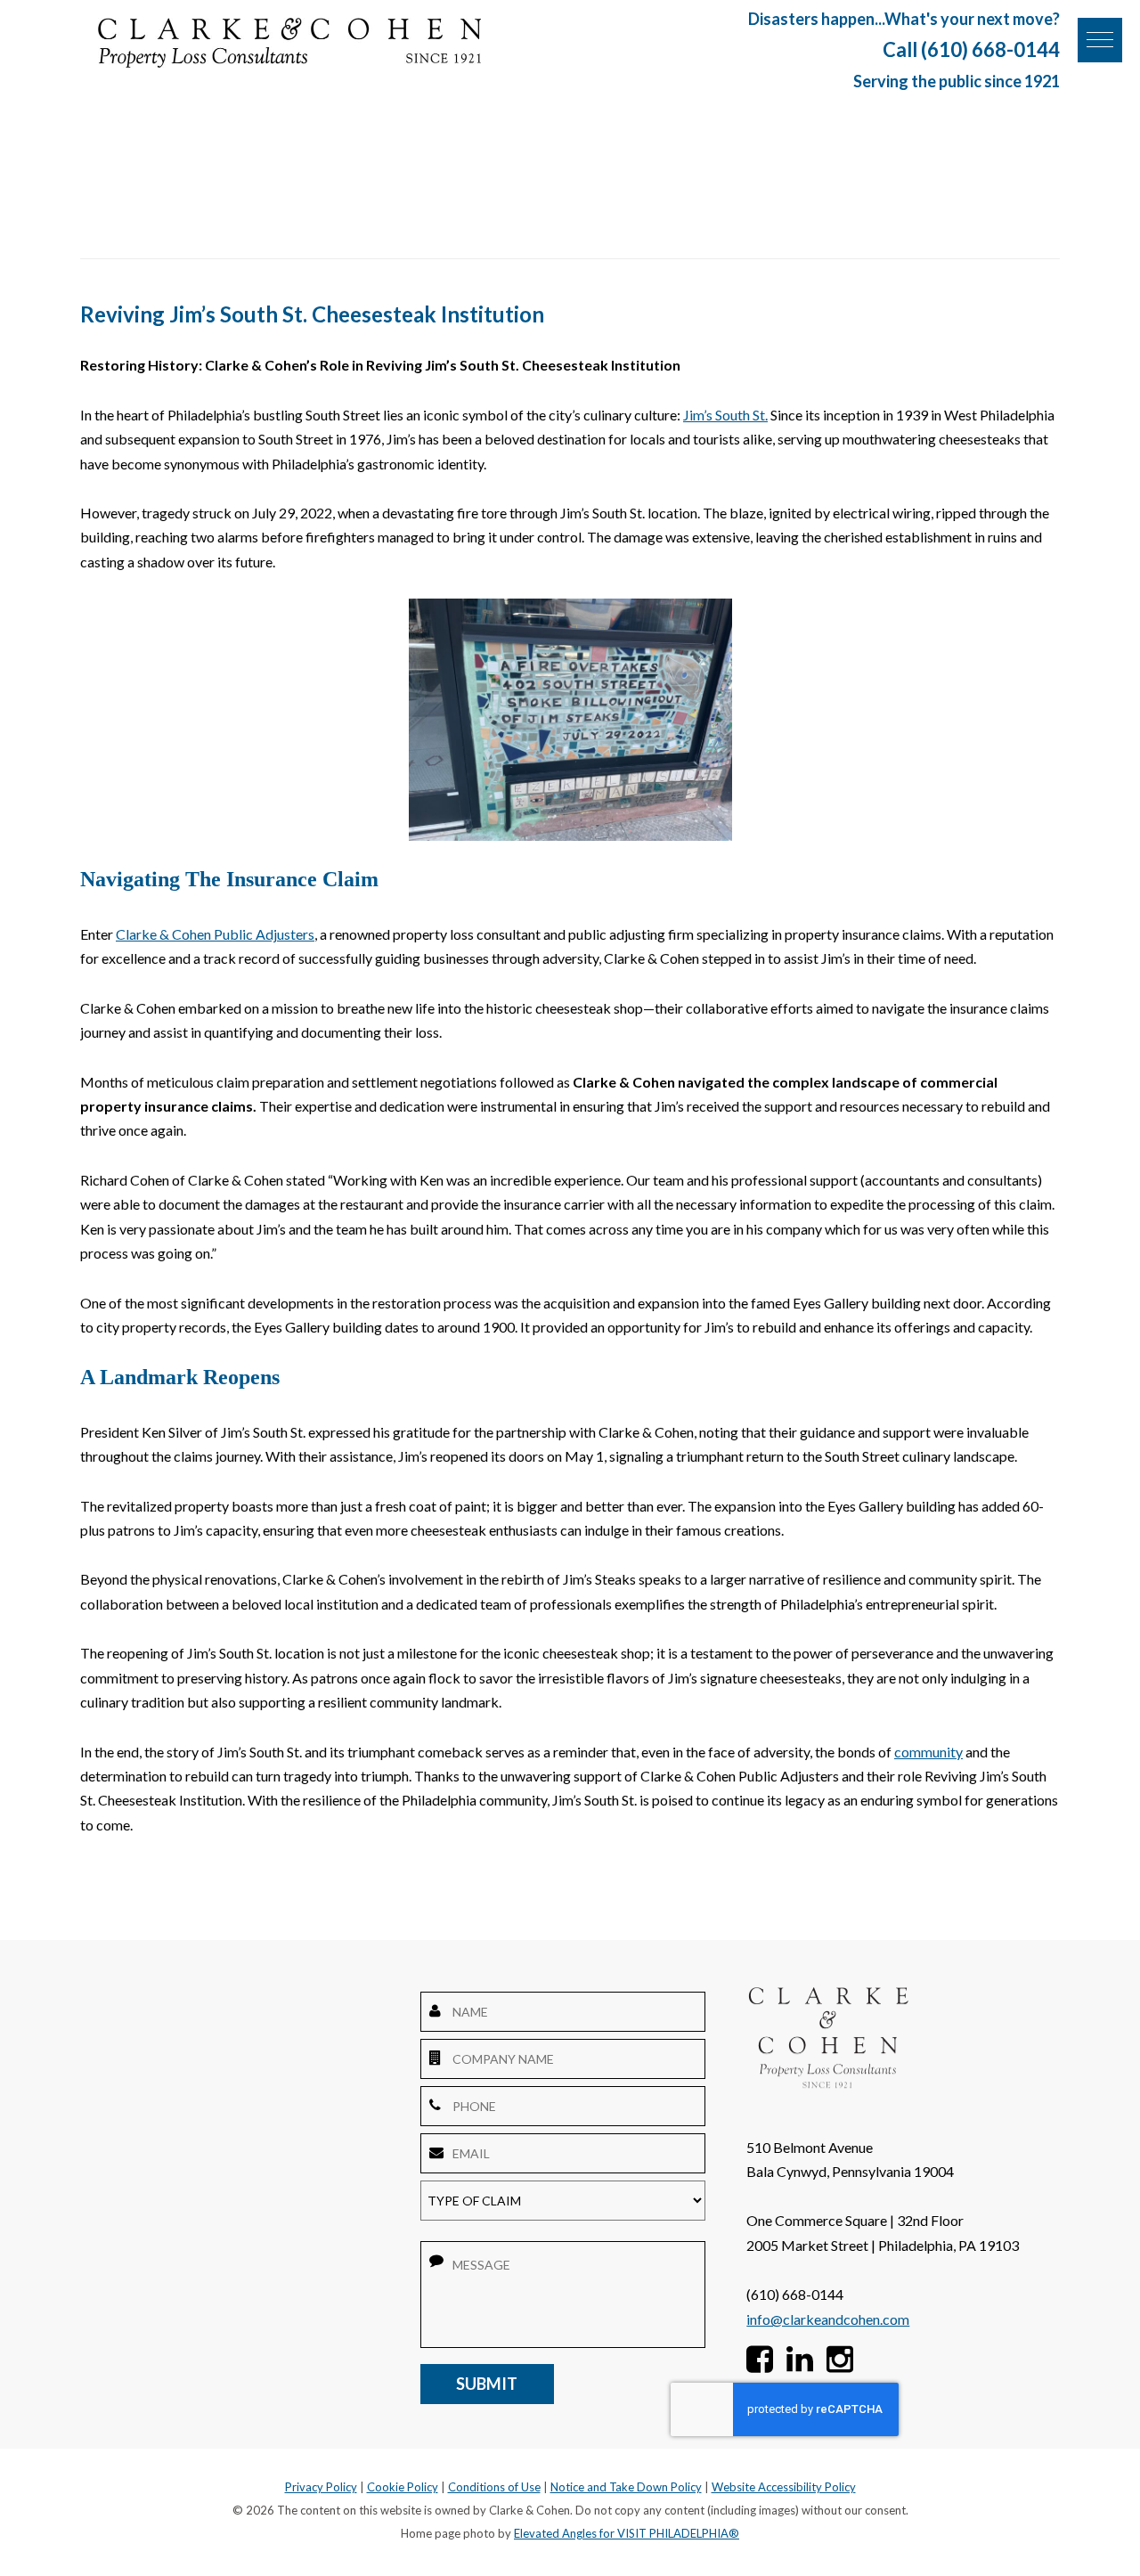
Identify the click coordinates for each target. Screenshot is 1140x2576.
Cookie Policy (403, 2487)
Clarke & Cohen (289, 43)
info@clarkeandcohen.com (828, 2319)
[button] (1100, 40)
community (928, 1752)
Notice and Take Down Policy (626, 2487)
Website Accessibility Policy (784, 2487)
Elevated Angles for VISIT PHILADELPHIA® (627, 2533)
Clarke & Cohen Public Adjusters (215, 934)
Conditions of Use (494, 2487)
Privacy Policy (321, 2487)
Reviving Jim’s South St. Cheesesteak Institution (312, 314)
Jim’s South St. (725, 415)
